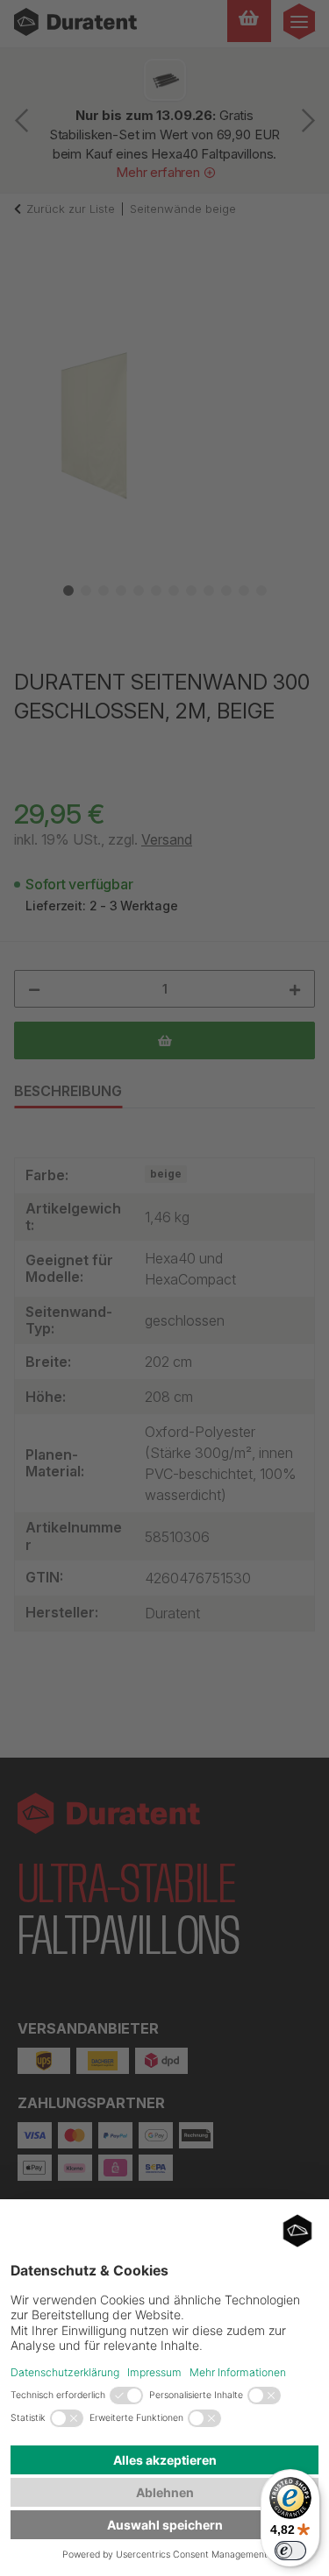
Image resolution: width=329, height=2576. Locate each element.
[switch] (290, 2551)
